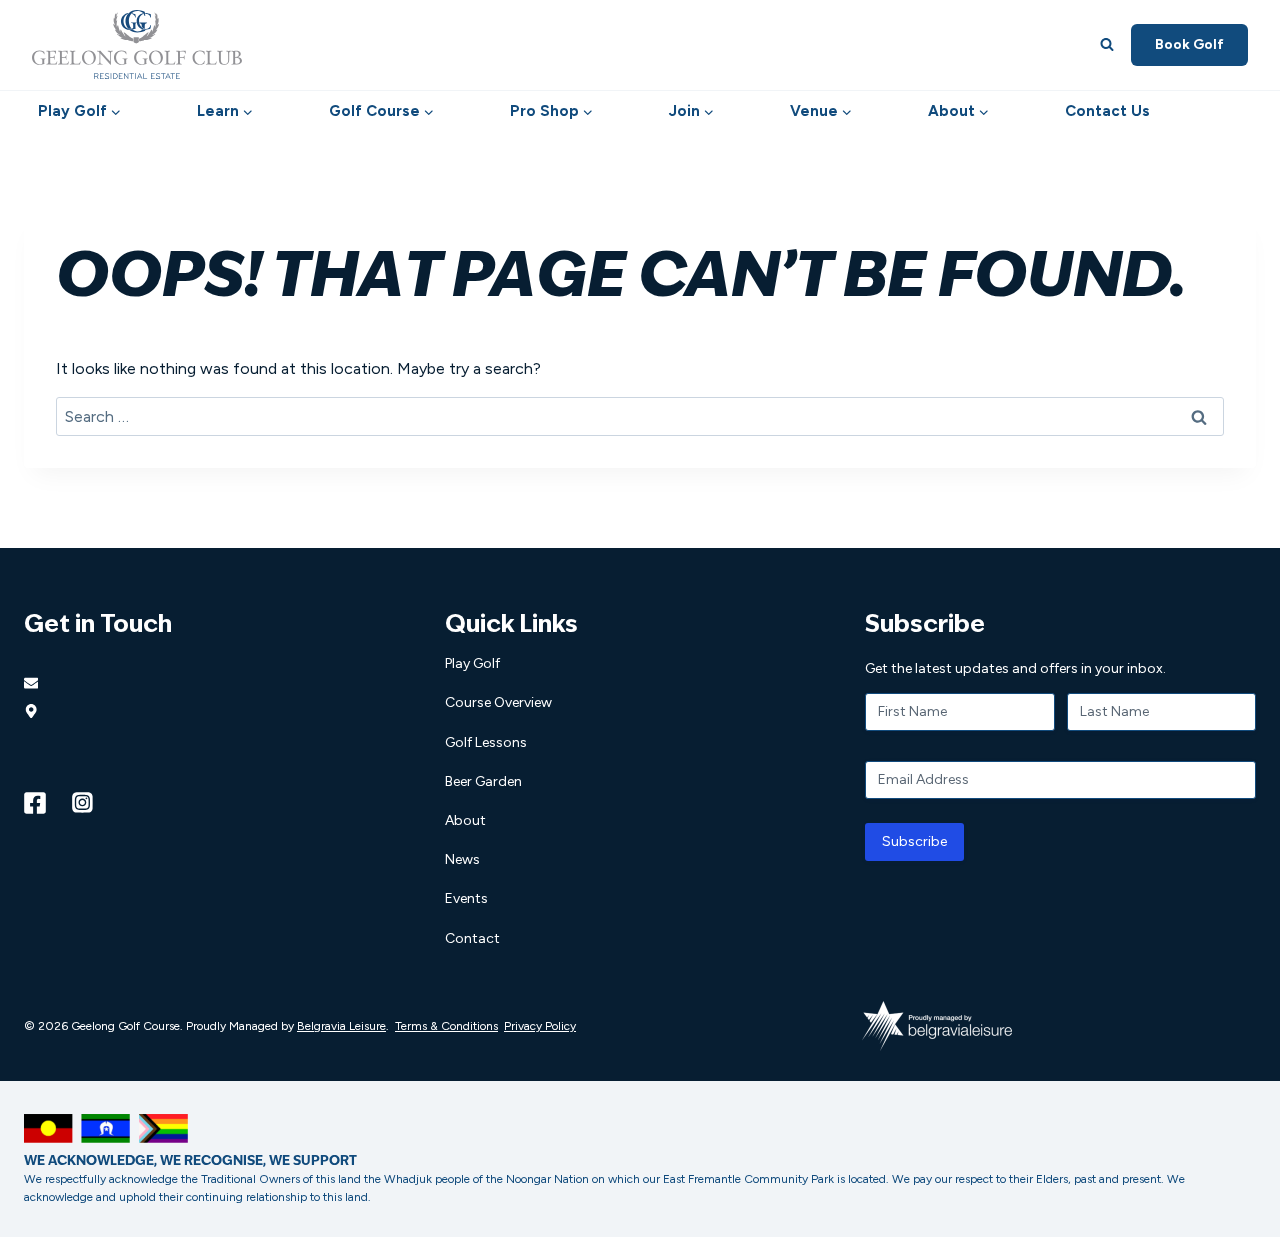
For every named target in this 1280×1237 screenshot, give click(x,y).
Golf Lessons (486, 742)
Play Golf (472, 663)
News (462, 859)
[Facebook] (35, 803)
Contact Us (1107, 111)
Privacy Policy (540, 1026)
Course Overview (498, 702)
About (465, 820)
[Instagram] (83, 803)
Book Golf (1189, 44)
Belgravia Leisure (341, 1026)
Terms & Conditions (446, 1026)
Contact (472, 938)
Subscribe (914, 841)
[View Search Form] (1107, 45)
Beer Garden (483, 781)
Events (466, 898)
